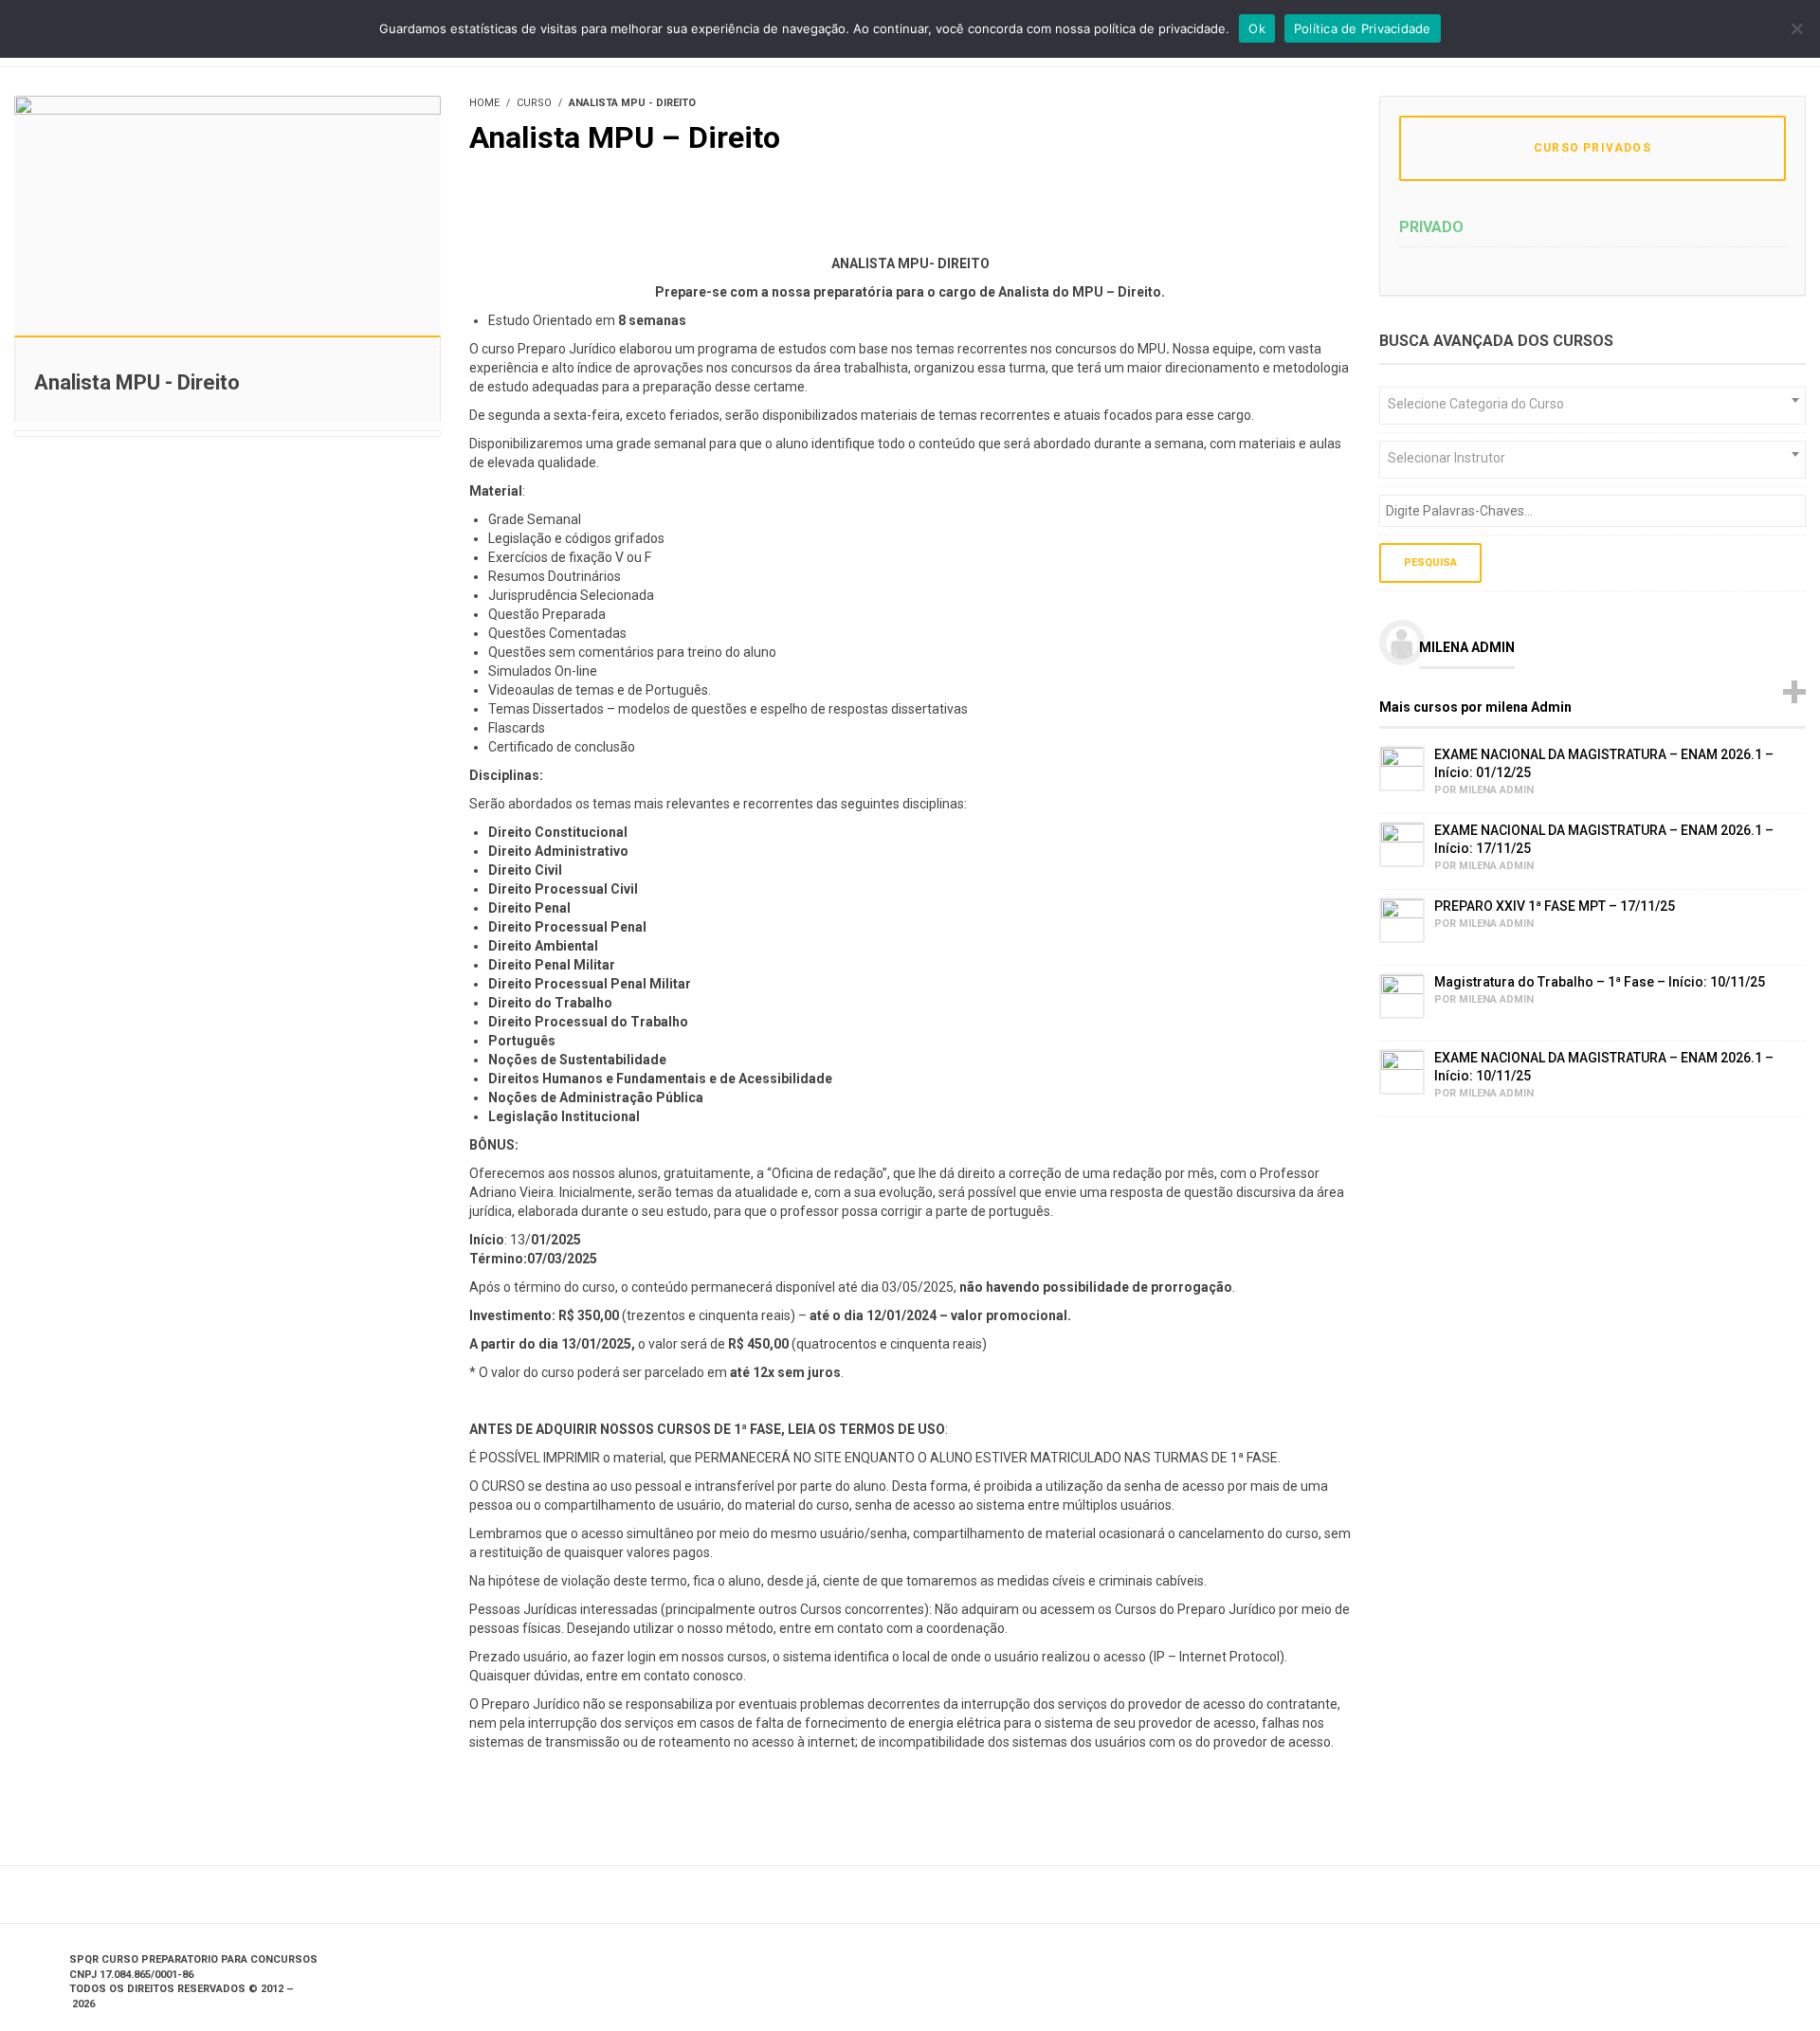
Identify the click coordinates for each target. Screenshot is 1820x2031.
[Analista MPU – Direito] (227, 214)
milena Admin (1467, 647)
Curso (534, 103)
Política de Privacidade (1363, 28)
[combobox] (1592, 406)
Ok (1257, 28)
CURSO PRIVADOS (1592, 148)
